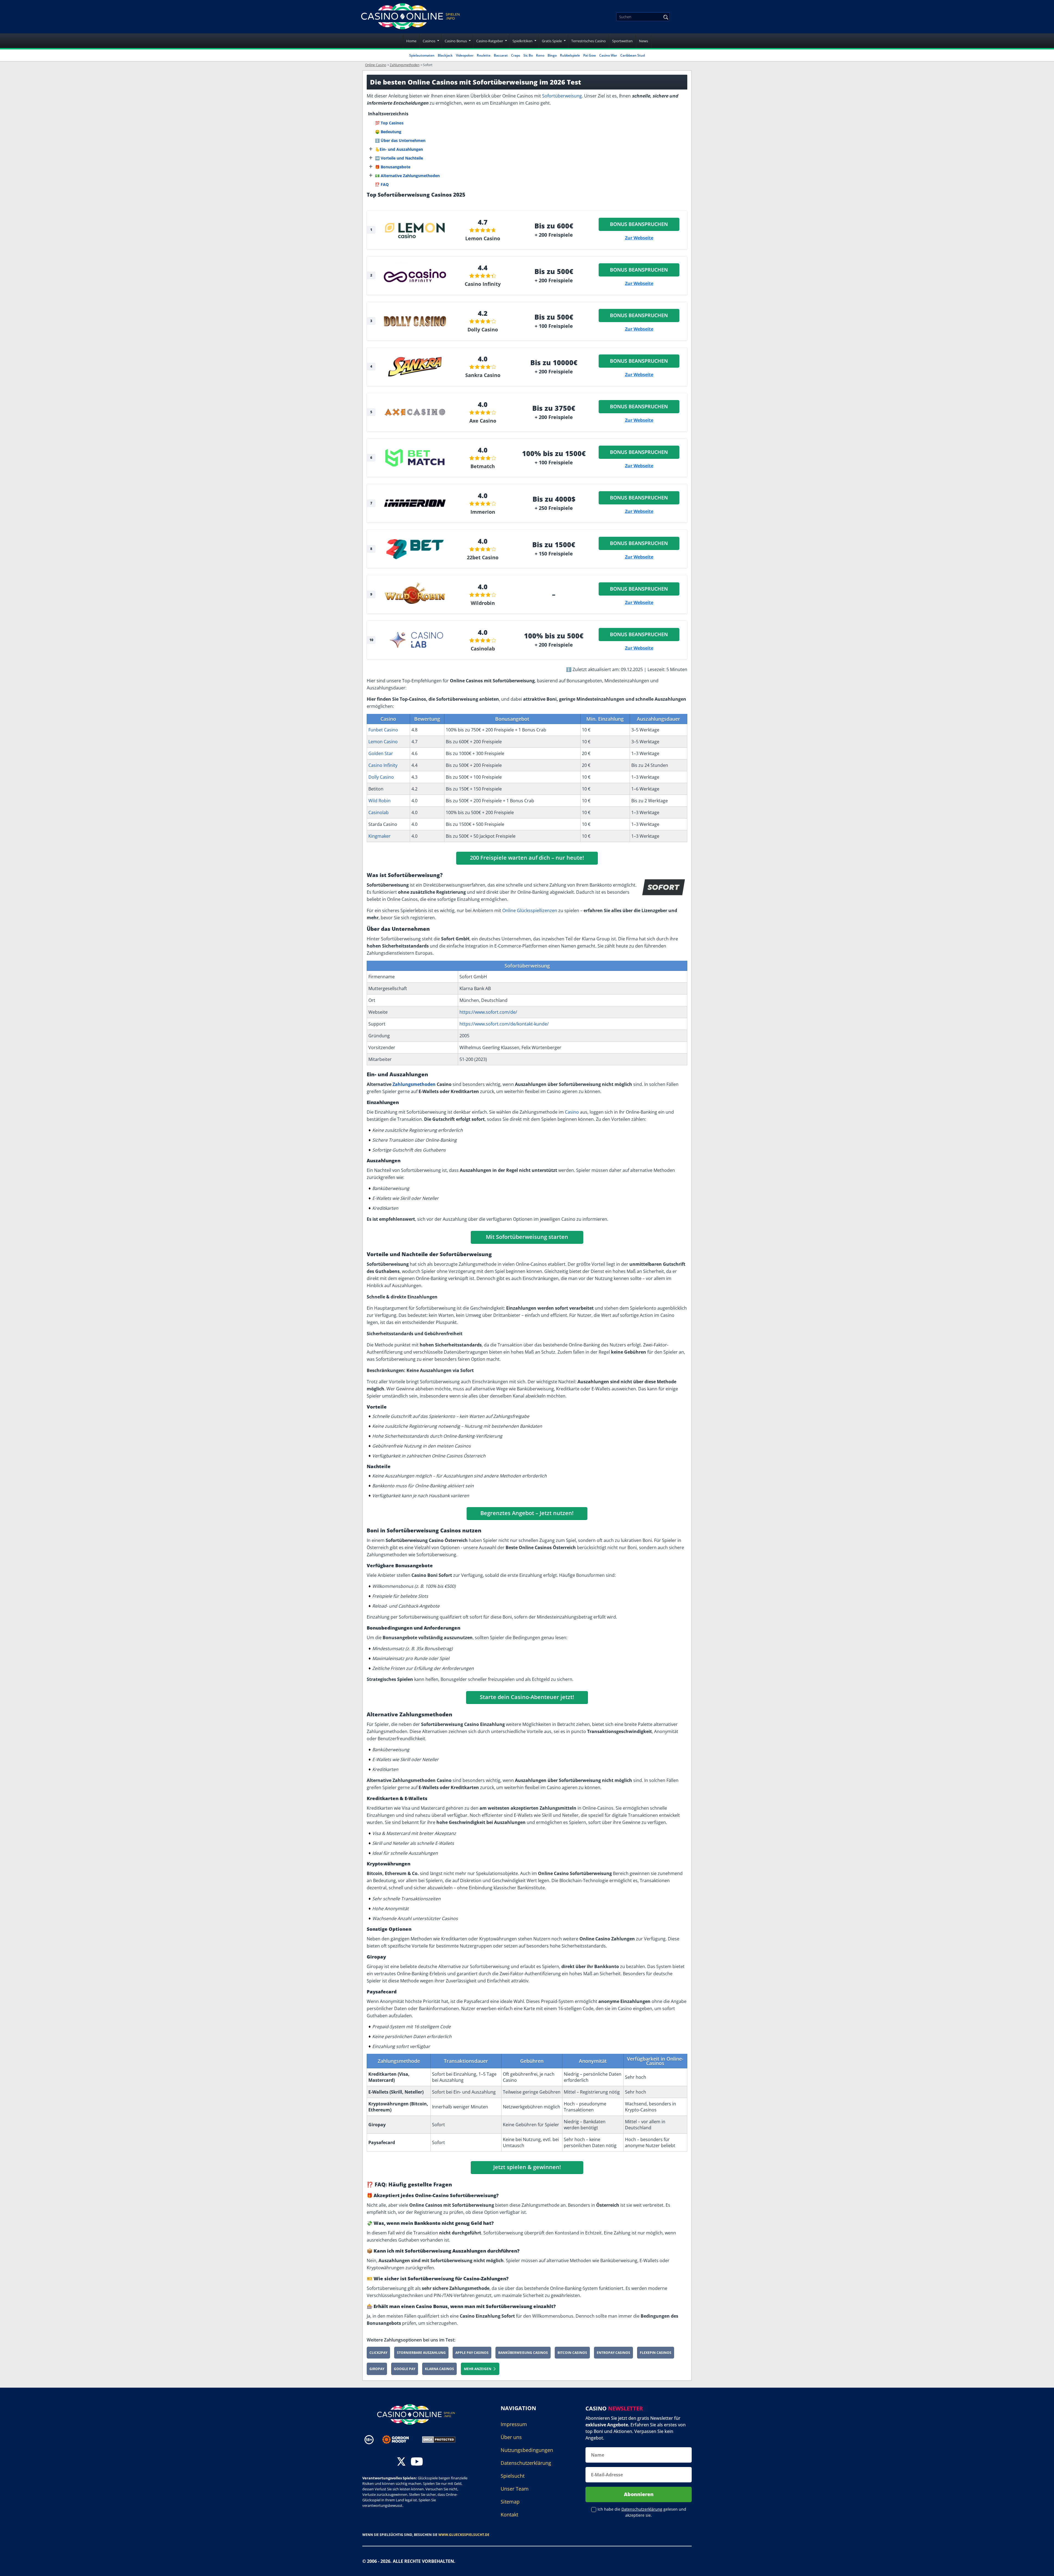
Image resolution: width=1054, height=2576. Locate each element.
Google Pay (405, 2369)
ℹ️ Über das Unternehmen (400, 140)
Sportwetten (622, 41)
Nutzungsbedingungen (527, 2450)
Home (411, 41)
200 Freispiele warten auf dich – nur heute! (527, 858)
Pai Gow (590, 55)
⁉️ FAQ (382, 184)
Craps (516, 55)
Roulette (484, 55)
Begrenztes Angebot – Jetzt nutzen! (527, 1513)
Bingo (552, 55)
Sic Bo (528, 55)
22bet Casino (483, 557)
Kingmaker (379, 836)
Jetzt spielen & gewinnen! (527, 2167)
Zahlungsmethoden (414, 1084)
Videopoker (465, 55)
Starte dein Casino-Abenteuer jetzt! (527, 1697)
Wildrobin (483, 603)
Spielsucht (513, 2476)
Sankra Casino (483, 375)
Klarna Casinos (439, 2369)
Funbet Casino (383, 730)
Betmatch (483, 466)
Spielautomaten (422, 55)
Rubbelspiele (570, 55)
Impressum (514, 2424)
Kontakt (509, 2514)
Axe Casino (483, 421)
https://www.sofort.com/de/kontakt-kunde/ (504, 1024)
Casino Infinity (483, 284)
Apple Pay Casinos (472, 2353)
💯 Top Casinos (389, 123)
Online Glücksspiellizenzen (530, 910)
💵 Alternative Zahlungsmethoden (407, 176)
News (644, 41)
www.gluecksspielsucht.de (464, 2535)
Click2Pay (378, 2353)
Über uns (511, 2437)
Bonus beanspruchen (639, 224)
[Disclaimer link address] (400, 2440)
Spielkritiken (522, 41)
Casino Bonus (456, 41)
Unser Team (515, 2489)
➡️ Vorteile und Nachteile (399, 158)
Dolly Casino (483, 329)
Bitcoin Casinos (572, 2353)
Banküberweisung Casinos (523, 2353)
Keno (540, 55)
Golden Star (381, 753)
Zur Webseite (639, 238)
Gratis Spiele (552, 41)
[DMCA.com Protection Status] (439, 2439)
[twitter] (401, 2462)
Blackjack (445, 55)
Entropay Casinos (613, 2353)
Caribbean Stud (633, 55)
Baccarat (501, 55)
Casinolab (483, 649)
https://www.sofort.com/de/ (488, 1012)
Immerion (483, 512)
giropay (377, 2369)
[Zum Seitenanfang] (1043, 2568)
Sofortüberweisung (562, 96)
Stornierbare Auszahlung (421, 2353)
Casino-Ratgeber (490, 41)
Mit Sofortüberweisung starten (527, 1237)
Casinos (429, 41)
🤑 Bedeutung (388, 132)
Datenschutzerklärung (526, 2463)
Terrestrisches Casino (588, 41)
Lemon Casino (483, 238)
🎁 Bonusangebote (393, 167)
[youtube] (417, 2462)
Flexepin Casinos (656, 2353)
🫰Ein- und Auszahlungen (399, 149)
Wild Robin (379, 801)
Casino (572, 1112)
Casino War (608, 55)
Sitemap (510, 2502)
